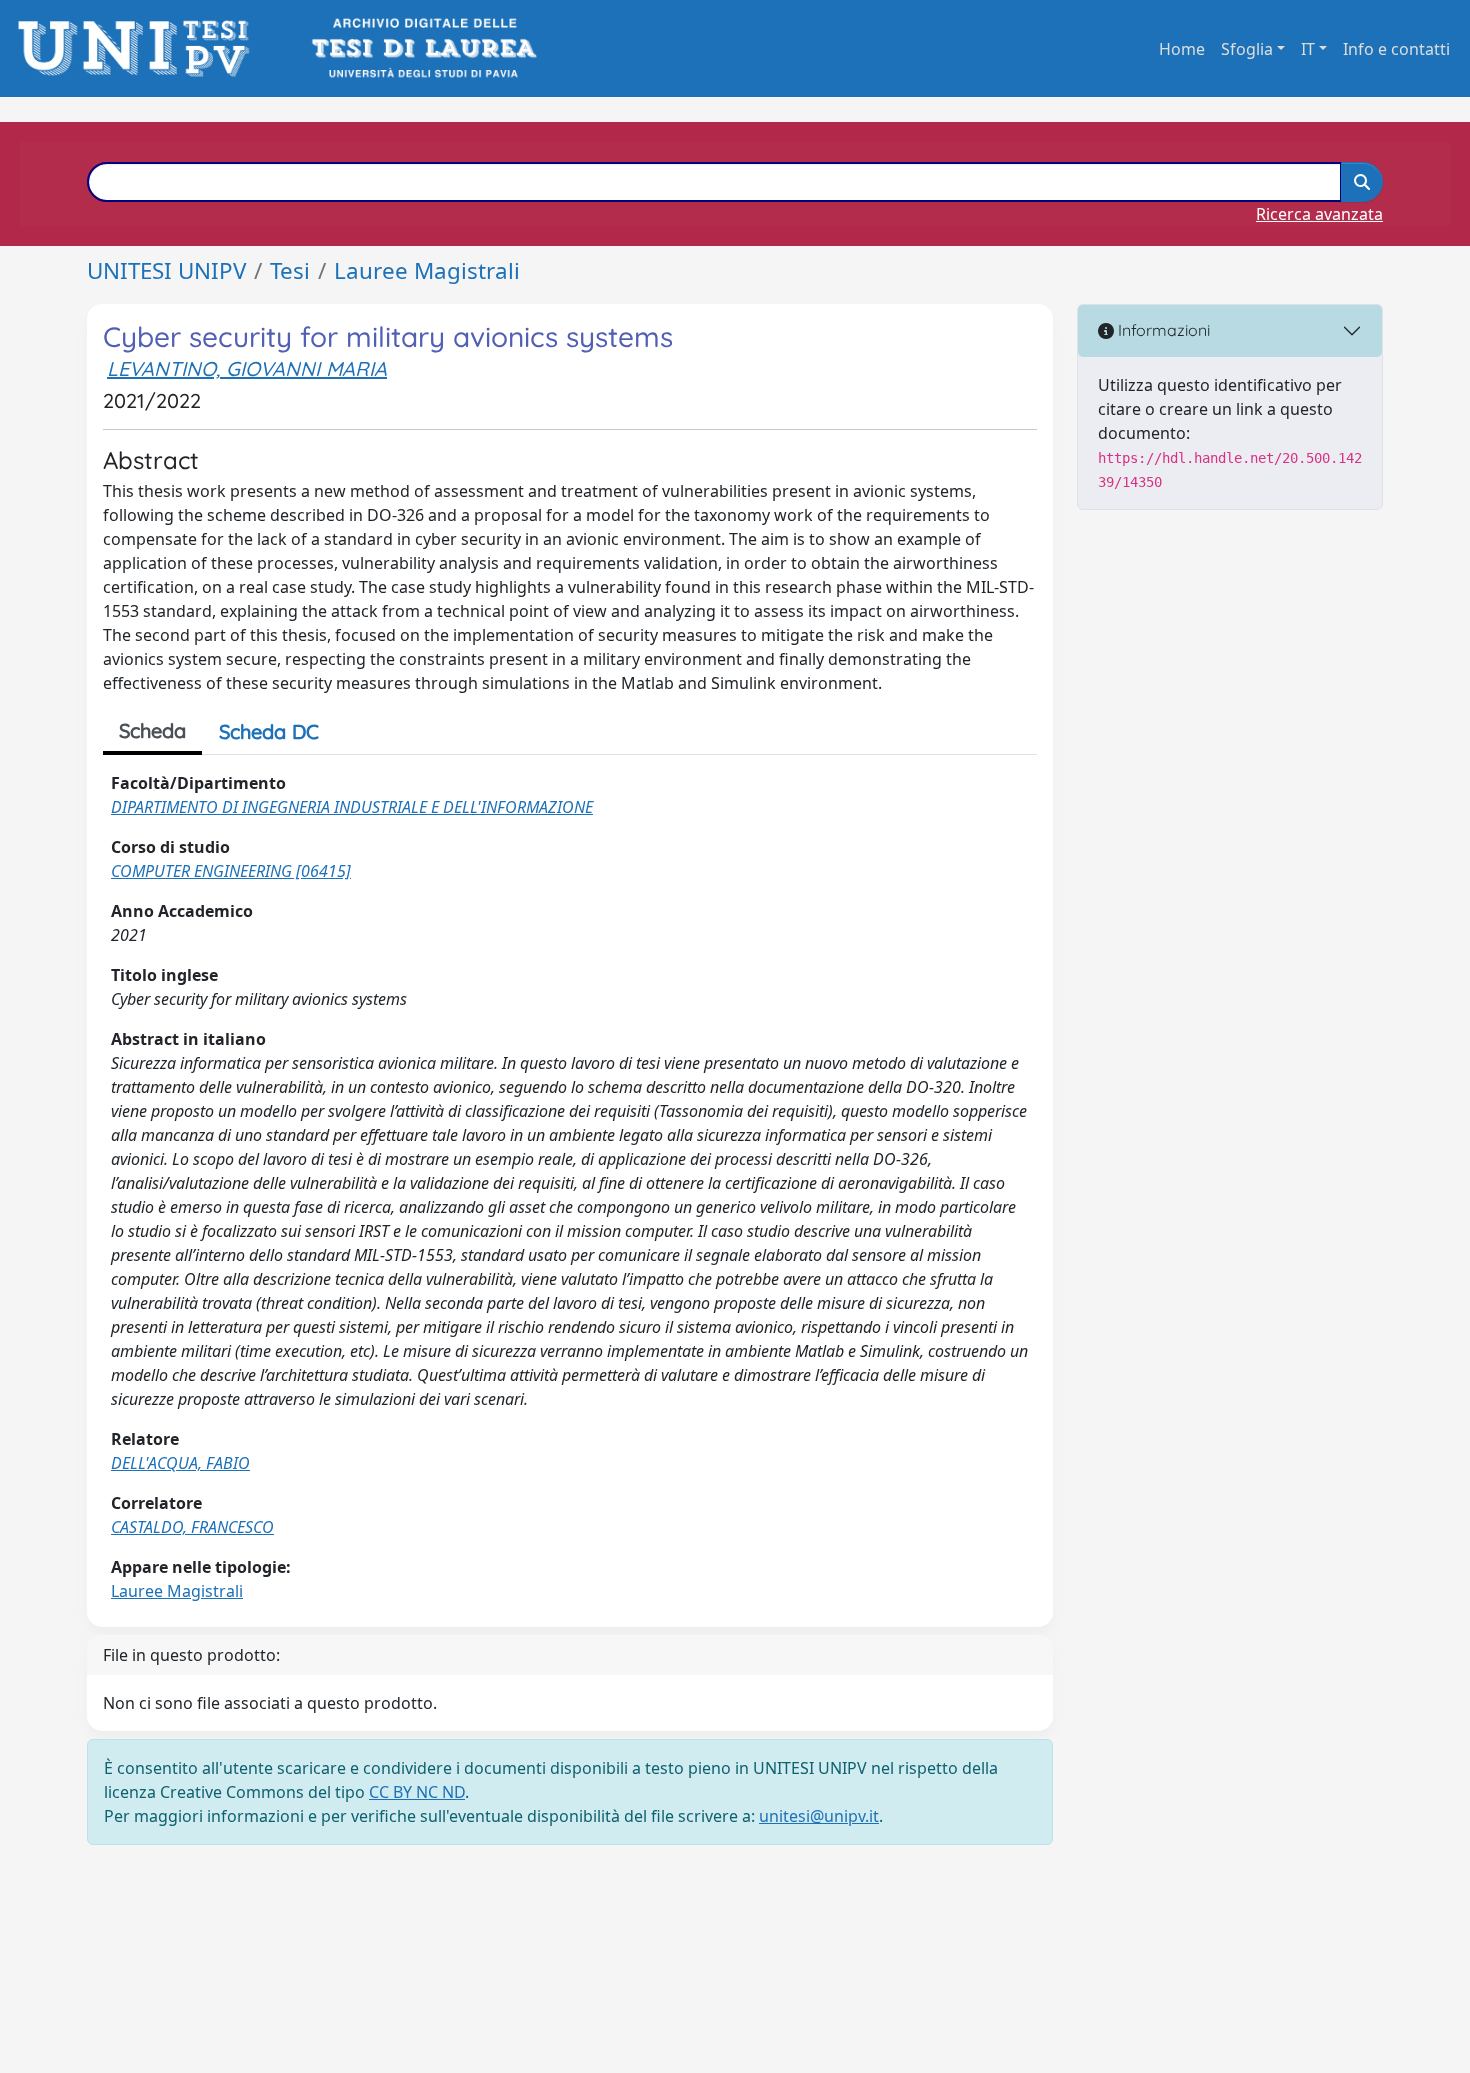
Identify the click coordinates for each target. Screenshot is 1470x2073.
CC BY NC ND (417, 1792)
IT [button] (1308, 49)
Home (1182, 49)
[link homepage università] (422, 48)
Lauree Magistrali (427, 270)
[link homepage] (139, 48)
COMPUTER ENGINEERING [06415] (231, 871)
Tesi (290, 270)
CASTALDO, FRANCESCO (192, 1527)
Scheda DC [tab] (269, 731)
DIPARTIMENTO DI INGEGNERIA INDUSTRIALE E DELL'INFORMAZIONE (352, 807)
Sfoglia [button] (1247, 49)
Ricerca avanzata (1319, 214)
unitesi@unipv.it (819, 1816)
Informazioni (1162, 330)
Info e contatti (1396, 49)
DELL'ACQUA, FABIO (180, 1463)
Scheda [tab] (152, 730)
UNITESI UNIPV (166, 270)
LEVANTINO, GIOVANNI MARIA (247, 368)
